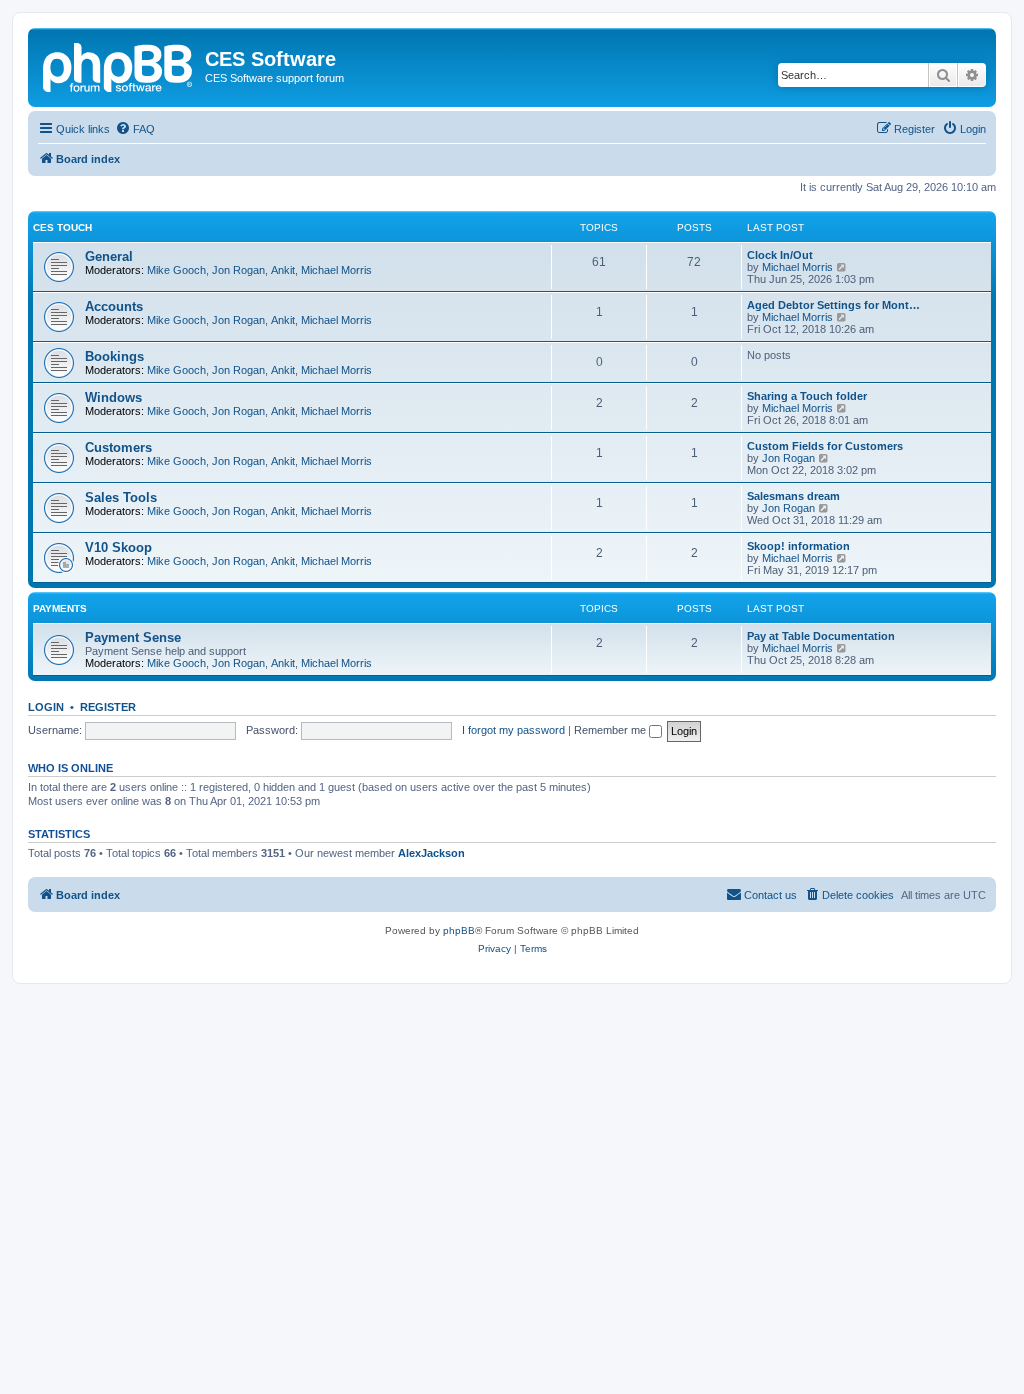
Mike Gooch (176, 270)
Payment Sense (133, 637)
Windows (113, 397)
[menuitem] (135, 129)
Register (108, 707)
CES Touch (62, 227)
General (109, 256)
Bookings (114, 356)
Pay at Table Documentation (821, 636)
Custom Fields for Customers (825, 446)
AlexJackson (431, 853)
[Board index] (119, 65)
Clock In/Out (780, 255)
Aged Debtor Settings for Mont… (833, 305)
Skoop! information (798, 546)
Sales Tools (121, 497)
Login (46, 707)
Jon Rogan (238, 270)
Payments (60, 608)
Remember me (611, 730)
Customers (118, 447)
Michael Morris (336, 270)
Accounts (114, 306)
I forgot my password (513, 730)
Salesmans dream (793, 496)
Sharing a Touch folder (807, 396)
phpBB (459, 930)
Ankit (283, 270)
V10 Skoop (118, 547)
